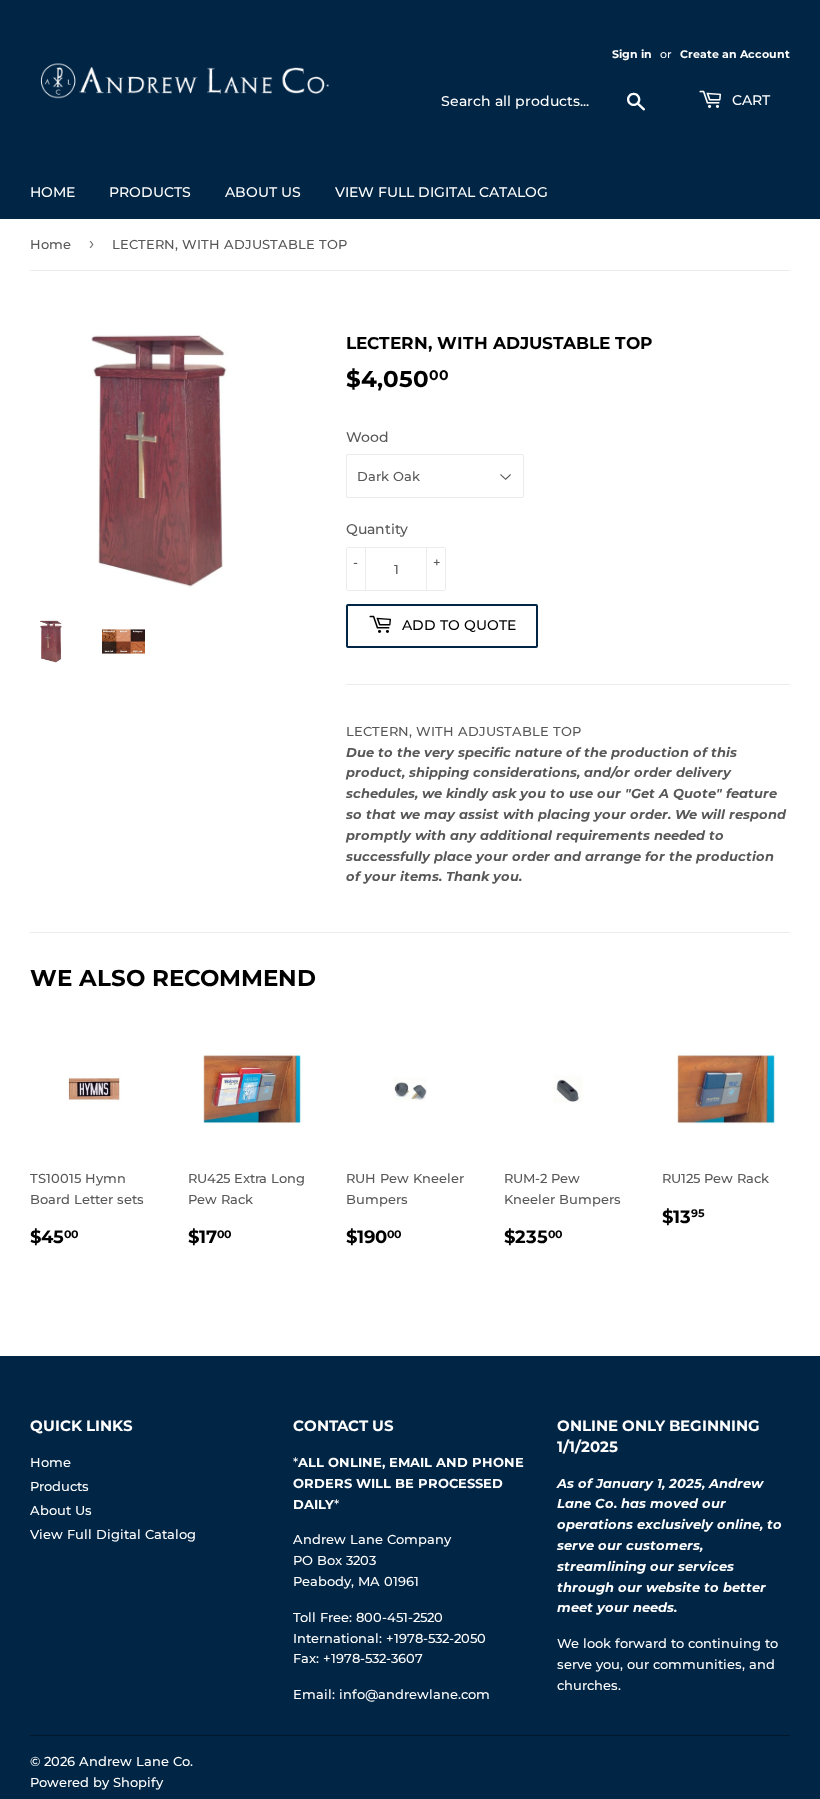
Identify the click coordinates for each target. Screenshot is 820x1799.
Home (52, 192)
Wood (367, 437)
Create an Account (735, 54)
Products (150, 192)
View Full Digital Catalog (441, 192)
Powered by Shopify (96, 1782)
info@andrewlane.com (414, 1694)
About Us (263, 192)
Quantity (377, 529)
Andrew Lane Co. (136, 1761)
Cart (749, 100)
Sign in (632, 54)
